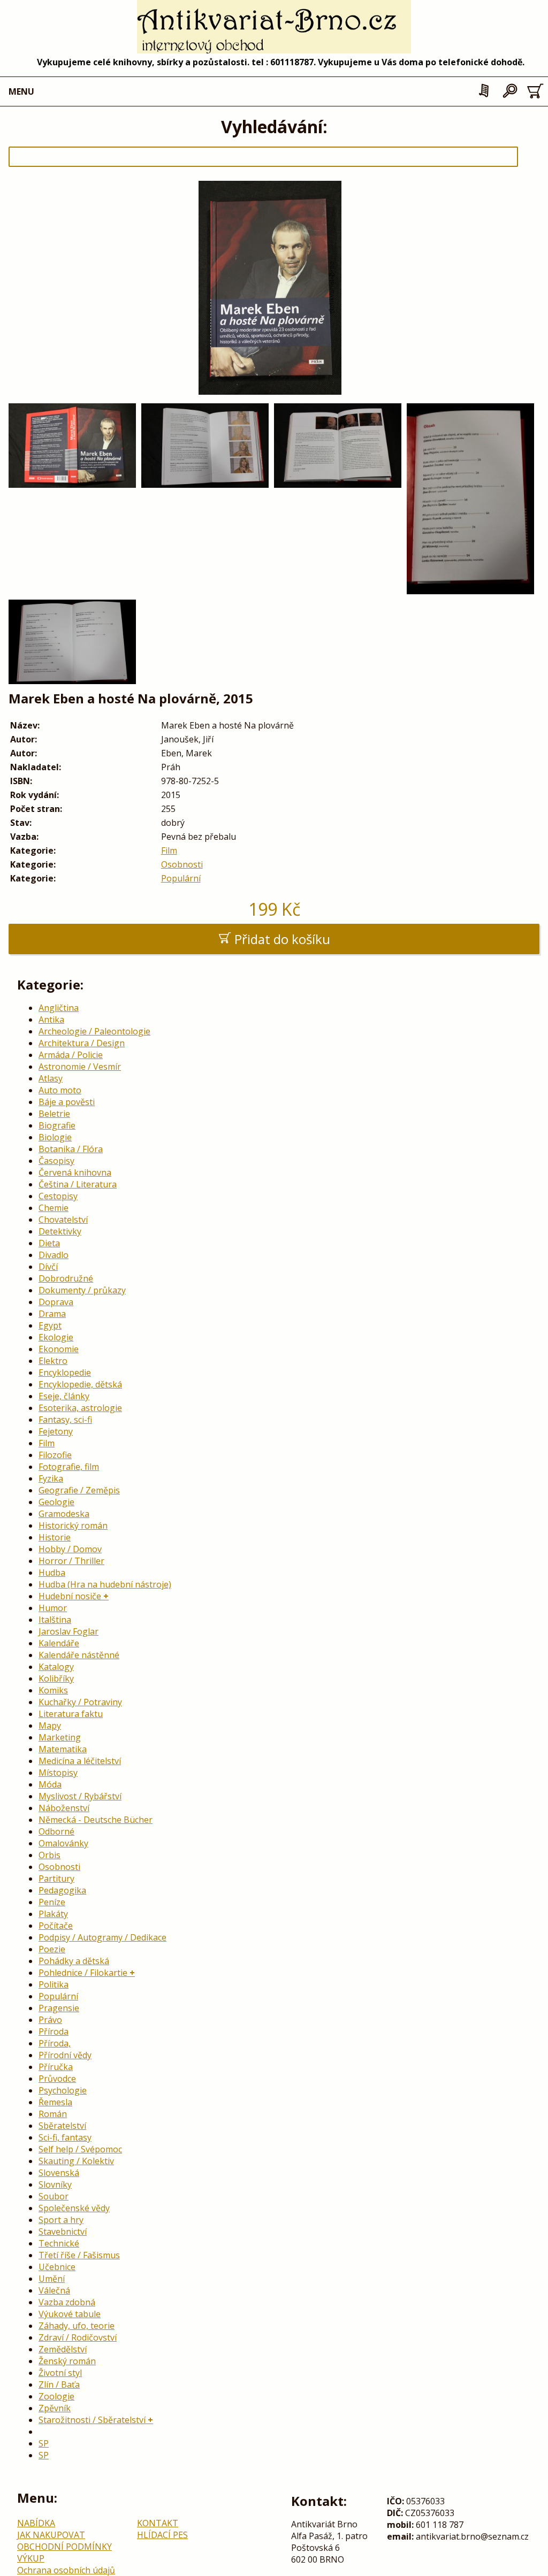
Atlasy (51, 1078)
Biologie (55, 1137)
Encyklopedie (65, 1373)
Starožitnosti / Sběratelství (92, 2420)
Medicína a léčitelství (80, 1761)
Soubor (54, 2196)
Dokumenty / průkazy (82, 1290)
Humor (53, 1608)
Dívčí (48, 1267)
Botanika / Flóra (71, 1149)
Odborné (56, 1831)
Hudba (52, 1573)
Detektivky (60, 1231)
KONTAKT (158, 2523)
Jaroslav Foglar (68, 1631)
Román (53, 2114)
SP (44, 2443)
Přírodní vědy (65, 2055)
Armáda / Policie (71, 1055)
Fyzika (51, 1478)
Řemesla (55, 2102)
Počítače (56, 1926)
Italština (55, 1620)
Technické (59, 2243)
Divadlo (54, 1255)
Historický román (73, 1525)
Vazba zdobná (67, 2302)
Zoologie (56, 2396)
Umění (52, 2279)
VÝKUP (31, 2558)
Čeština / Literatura (78, 1184)
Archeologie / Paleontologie (94, 1031)
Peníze (52, 1902)
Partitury (56, 1879)
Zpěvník (55, 2408)
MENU (21, 91)
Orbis (50, 1855)
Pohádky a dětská (74, 1961)
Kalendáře (59, 1643)
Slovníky (55, 2184)
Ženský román (67, 2361)
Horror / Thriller (71, 1561)
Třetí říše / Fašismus (79, 2255)
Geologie (56, 1502)
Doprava (56, 1302)
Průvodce (57, 2079)
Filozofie (55, 1455)
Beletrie (54, 1114)
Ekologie (56, 1337)
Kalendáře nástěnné (79, 1655)
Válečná (54, 2290)
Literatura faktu (71, 1714)
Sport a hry (61, 2220)
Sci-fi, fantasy (65, 2137)
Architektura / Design (82, 1043)
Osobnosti (182, 864)
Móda (50, 1784)
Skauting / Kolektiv (76, 2161)
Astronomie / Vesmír (80, 1067)
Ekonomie (59, 1349)
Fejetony (56, 1431)
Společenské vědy (74, 2208)
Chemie (54, 1208)
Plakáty (53, 1914)
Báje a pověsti (67, 1102)
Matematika (63, 1749)
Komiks (53, 1690)
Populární (181, 878)
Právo (50, 2020)
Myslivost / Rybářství (80, 1796)
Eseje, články (64, 1396)
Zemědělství (63, 2349)
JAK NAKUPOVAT (51, 2535)
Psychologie (63, 2090)
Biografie (57, 1125)
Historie (55, 1537)
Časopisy (56, 1161)
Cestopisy (58, 1196)
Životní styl (60, 2373)
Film (169, 850)
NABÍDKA (36, 2523)
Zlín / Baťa (59, 2385)
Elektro (53, 1361)
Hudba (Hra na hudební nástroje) (105, 1584)
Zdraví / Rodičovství (78, 2337)
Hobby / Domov (70, 1549)
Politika (54, 1984)
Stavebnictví (63, 2232)
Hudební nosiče (70, 1596)
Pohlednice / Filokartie (83, 1973)
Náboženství (64, 1808)
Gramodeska (64, 1514)
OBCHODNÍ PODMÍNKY (64, 2547)
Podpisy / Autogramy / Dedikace (102, 1937)
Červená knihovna (75, 1172)
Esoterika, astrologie (80, 1408)
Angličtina (59, 1008)
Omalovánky (63, 1843)
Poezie (52, 1949)
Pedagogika (62, 1890)
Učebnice (57, 2267)
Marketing (60, 1737)
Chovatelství (63, 1220)
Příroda (54, 2031)
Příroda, (55, 2043)
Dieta (49, 1243)
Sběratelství (62, 2126)
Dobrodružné (66, 1278)
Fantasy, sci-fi (65, 1420)
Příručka (56, 2067)
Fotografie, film (69, 1467)
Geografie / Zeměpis (79, 1490)
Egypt (50, 1325)
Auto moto (60, 1090)
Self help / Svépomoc (80, 2149)
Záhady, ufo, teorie (77, 2326)
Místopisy (58, 1773)
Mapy (50, 1726)
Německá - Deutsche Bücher (96, 1820)
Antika (51, 1019)
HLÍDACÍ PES (162, 2535)
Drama (52, 1314)
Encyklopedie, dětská (80, 1384)
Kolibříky (56, 1678)
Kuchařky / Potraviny (80, 1702)
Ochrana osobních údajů (66, 2570)
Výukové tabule (70, 2314)
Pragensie (59, 2008)
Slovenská (59, 2173)
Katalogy (56, 1667)
